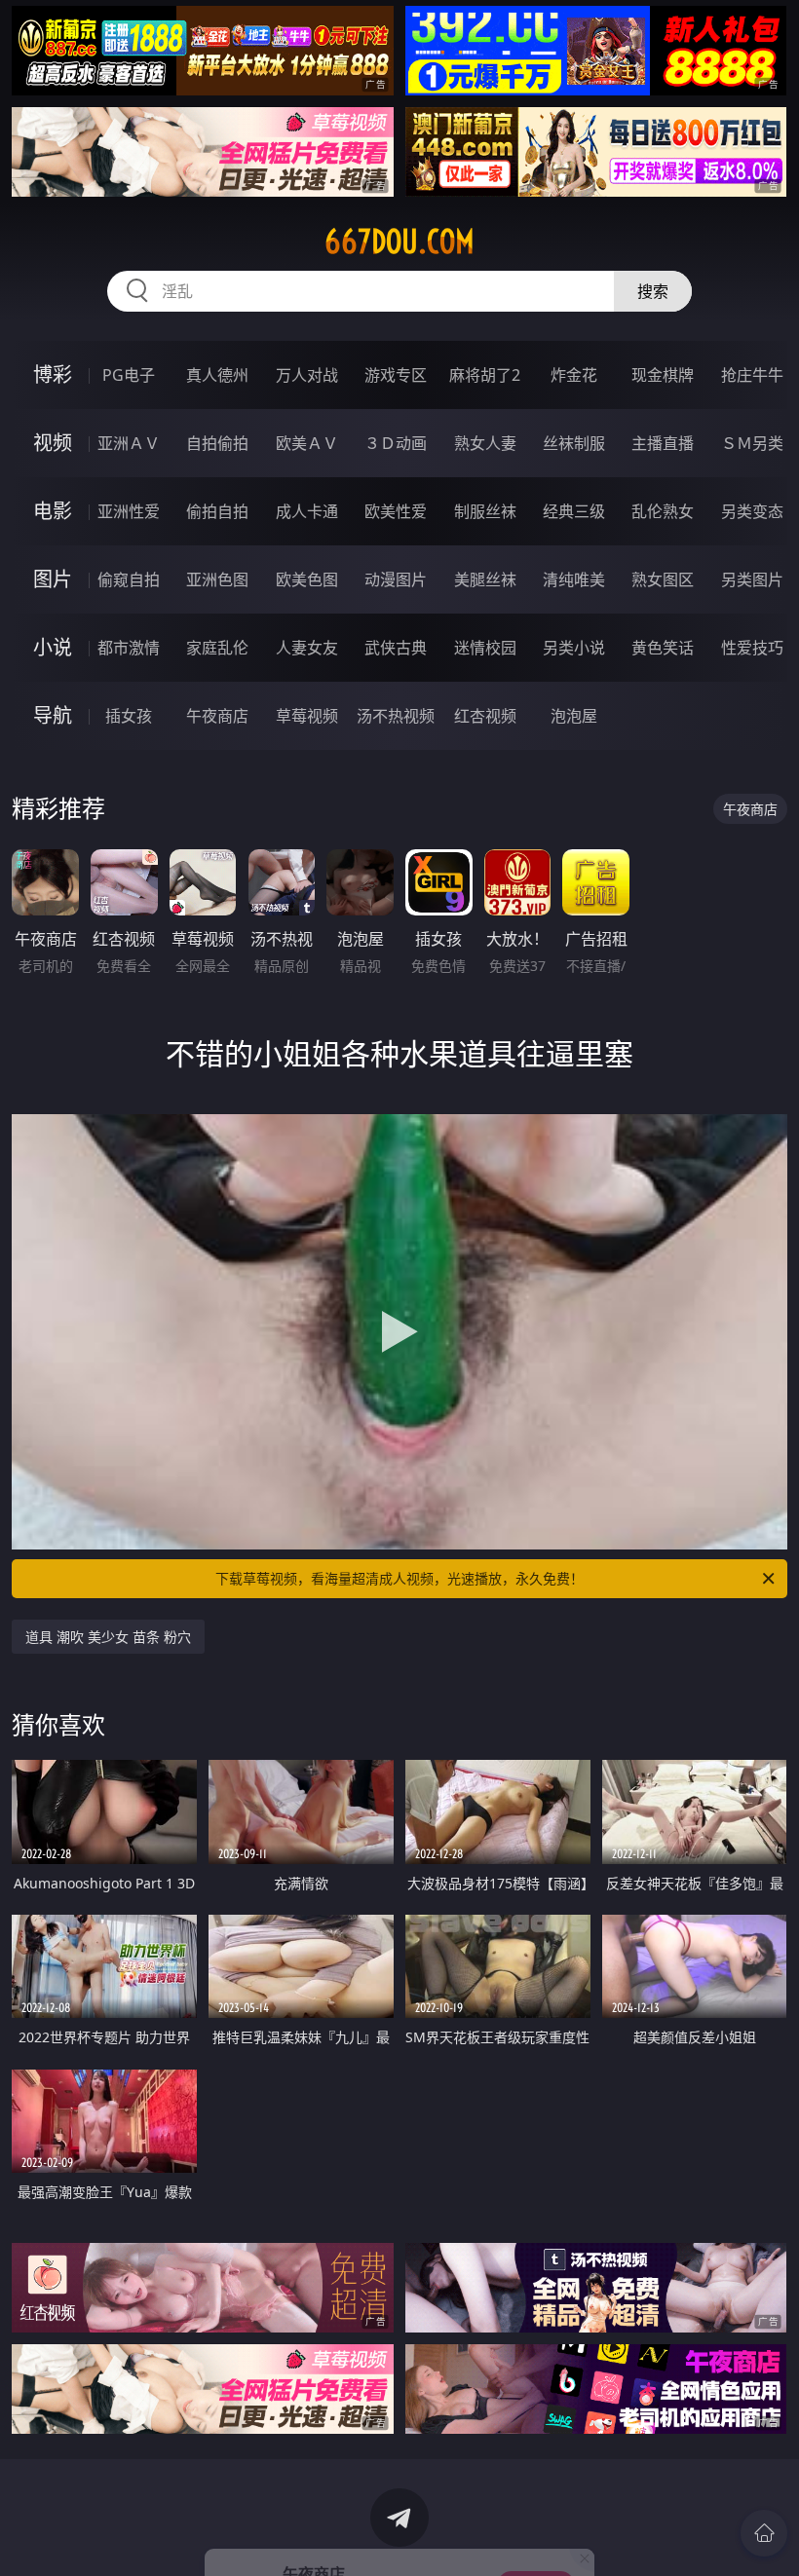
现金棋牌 (663, 375)
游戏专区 (396, 375)
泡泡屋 (574, 716)
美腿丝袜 (485, 579)
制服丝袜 (485, 511)
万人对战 (307, 375)
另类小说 (574, 648)
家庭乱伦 (217, 648)
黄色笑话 (663, 648)
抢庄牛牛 (752, 375)
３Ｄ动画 (396, 443)
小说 (53, 647)
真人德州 (217, 375)
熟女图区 (663, 579)
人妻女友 (307, 648)
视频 (53, 443)
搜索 (653, 291)
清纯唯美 (574, 579)
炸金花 (574, 375)
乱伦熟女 (663, 511)
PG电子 (129, 375)
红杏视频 (485, 716)
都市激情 (129, 648)
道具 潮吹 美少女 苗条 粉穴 (108, 1637)
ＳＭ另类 (752, 443)
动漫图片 (396, 579)
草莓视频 (307, 716)
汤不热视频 (396, 716)
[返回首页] (764, 2533)
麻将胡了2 (485, 375)
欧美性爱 (396, 511)
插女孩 (129, 716)
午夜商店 (217, 716)
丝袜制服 (574, 443)
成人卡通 (307, 511)
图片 (53, 579)
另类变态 (752, 511)
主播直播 (663, 443)
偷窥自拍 (129, 579)
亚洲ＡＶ (129, 443)
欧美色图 (307, 579)
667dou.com (399, 242)
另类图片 (752, 579)
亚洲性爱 (129, 511)
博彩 (53, 374)
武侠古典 (396, 648)
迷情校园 (485, 648)
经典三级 (574, 511)
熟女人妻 (485, 443)
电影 (53, 511)
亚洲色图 (217, 579)
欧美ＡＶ (307, 443)
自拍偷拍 (217, 443)
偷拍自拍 (217, 511)
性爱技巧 (752, 648)
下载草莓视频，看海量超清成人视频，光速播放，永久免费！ (399, 1578)
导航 (53, 715)
